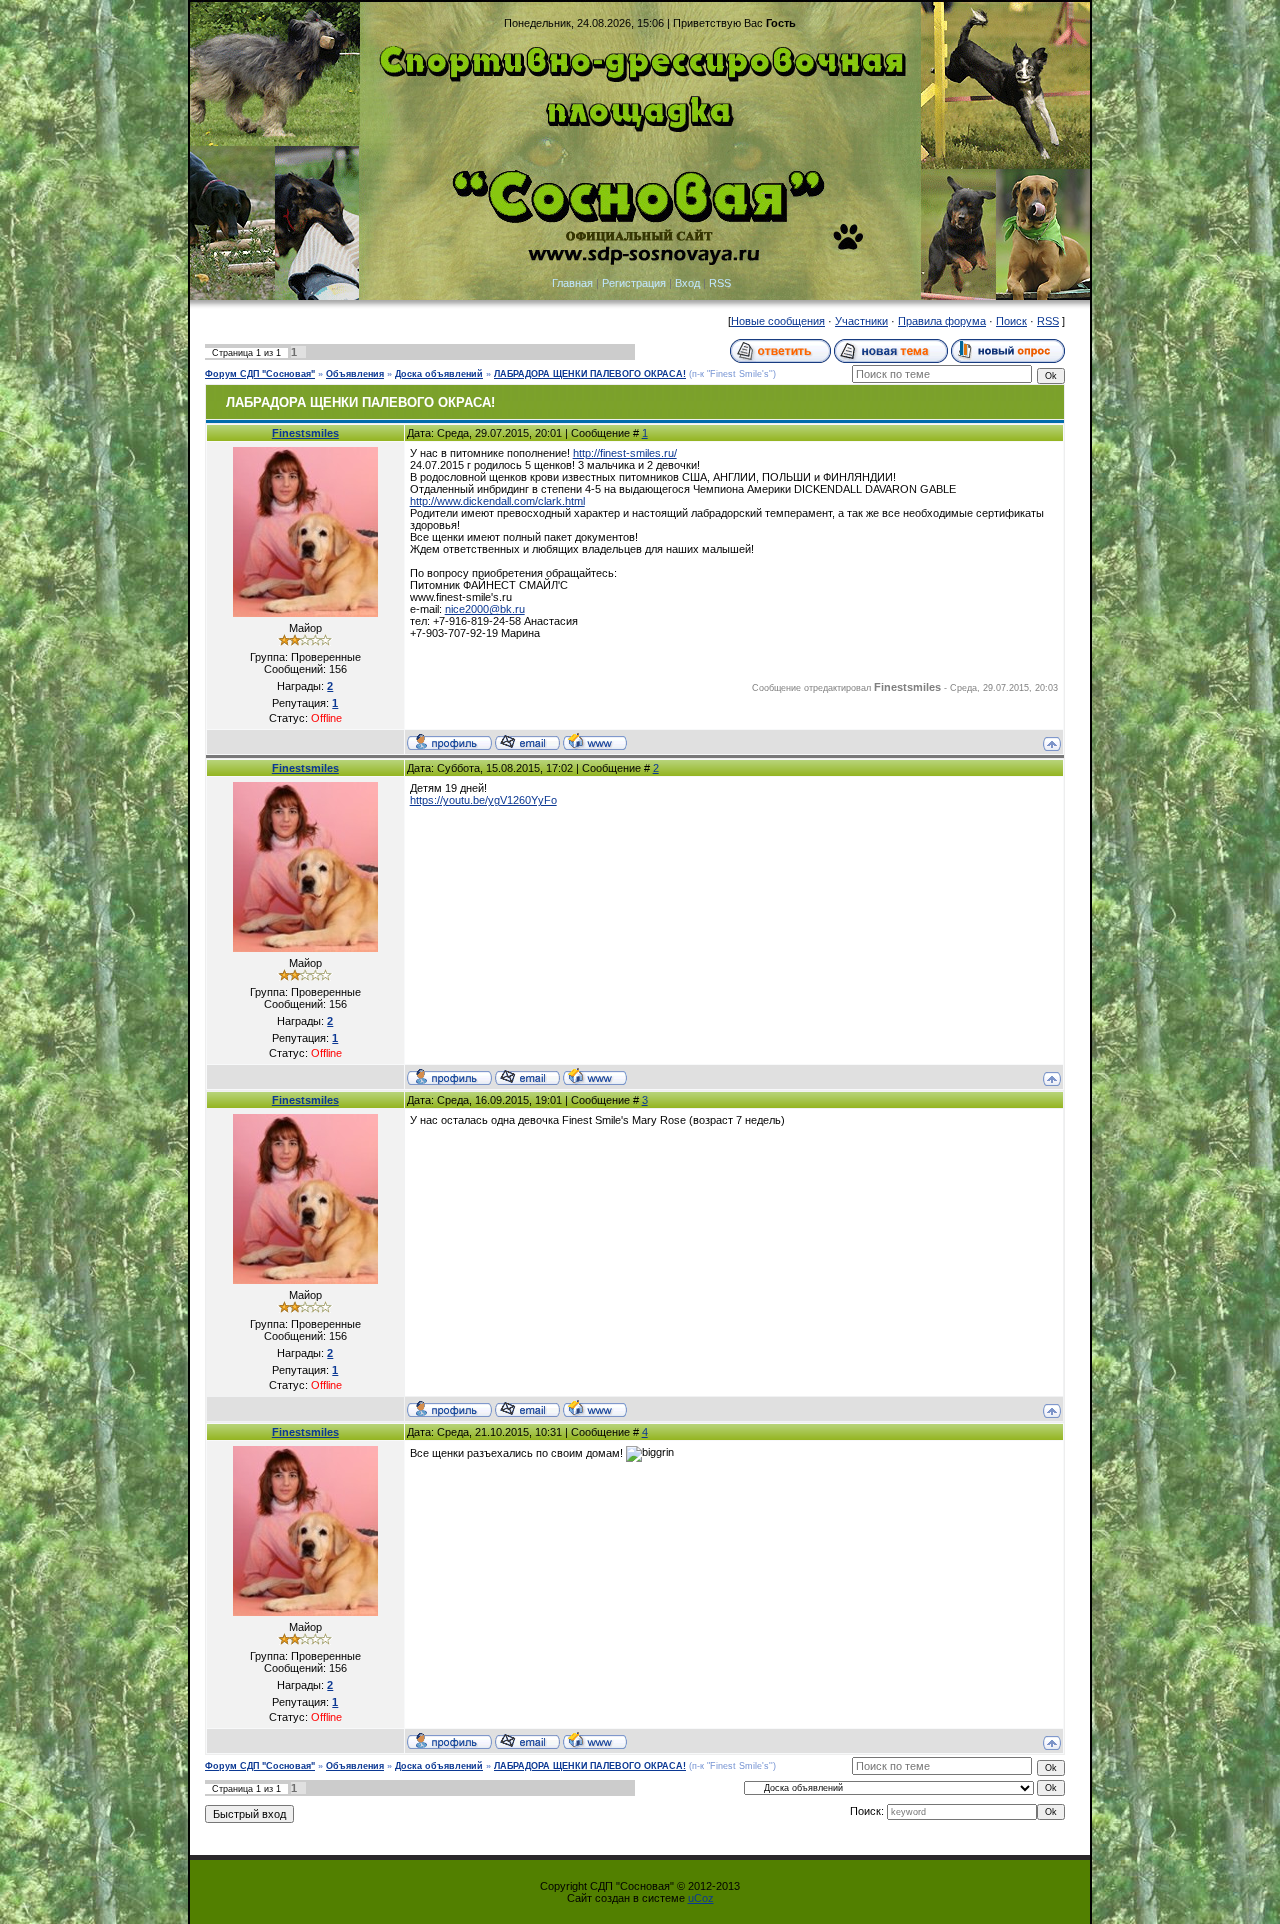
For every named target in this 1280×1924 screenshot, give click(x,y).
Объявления (355, 374)
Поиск (1011, 321)
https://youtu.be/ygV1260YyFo (483, 800)
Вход (687, 283)
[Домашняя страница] (595, 741)
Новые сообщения (778, 321)
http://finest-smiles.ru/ (625, 453)
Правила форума (942, 321)
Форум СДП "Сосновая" (260, 374)
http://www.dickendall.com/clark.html (497, 501)
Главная (572, 283)
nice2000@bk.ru (485, 609)
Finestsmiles (305, 433)
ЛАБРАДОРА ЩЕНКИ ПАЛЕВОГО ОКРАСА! (590, 374)
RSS (720, 283)
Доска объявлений (439, 374)
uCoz (701, 1898)
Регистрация (634, 283)
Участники (861, 321)
